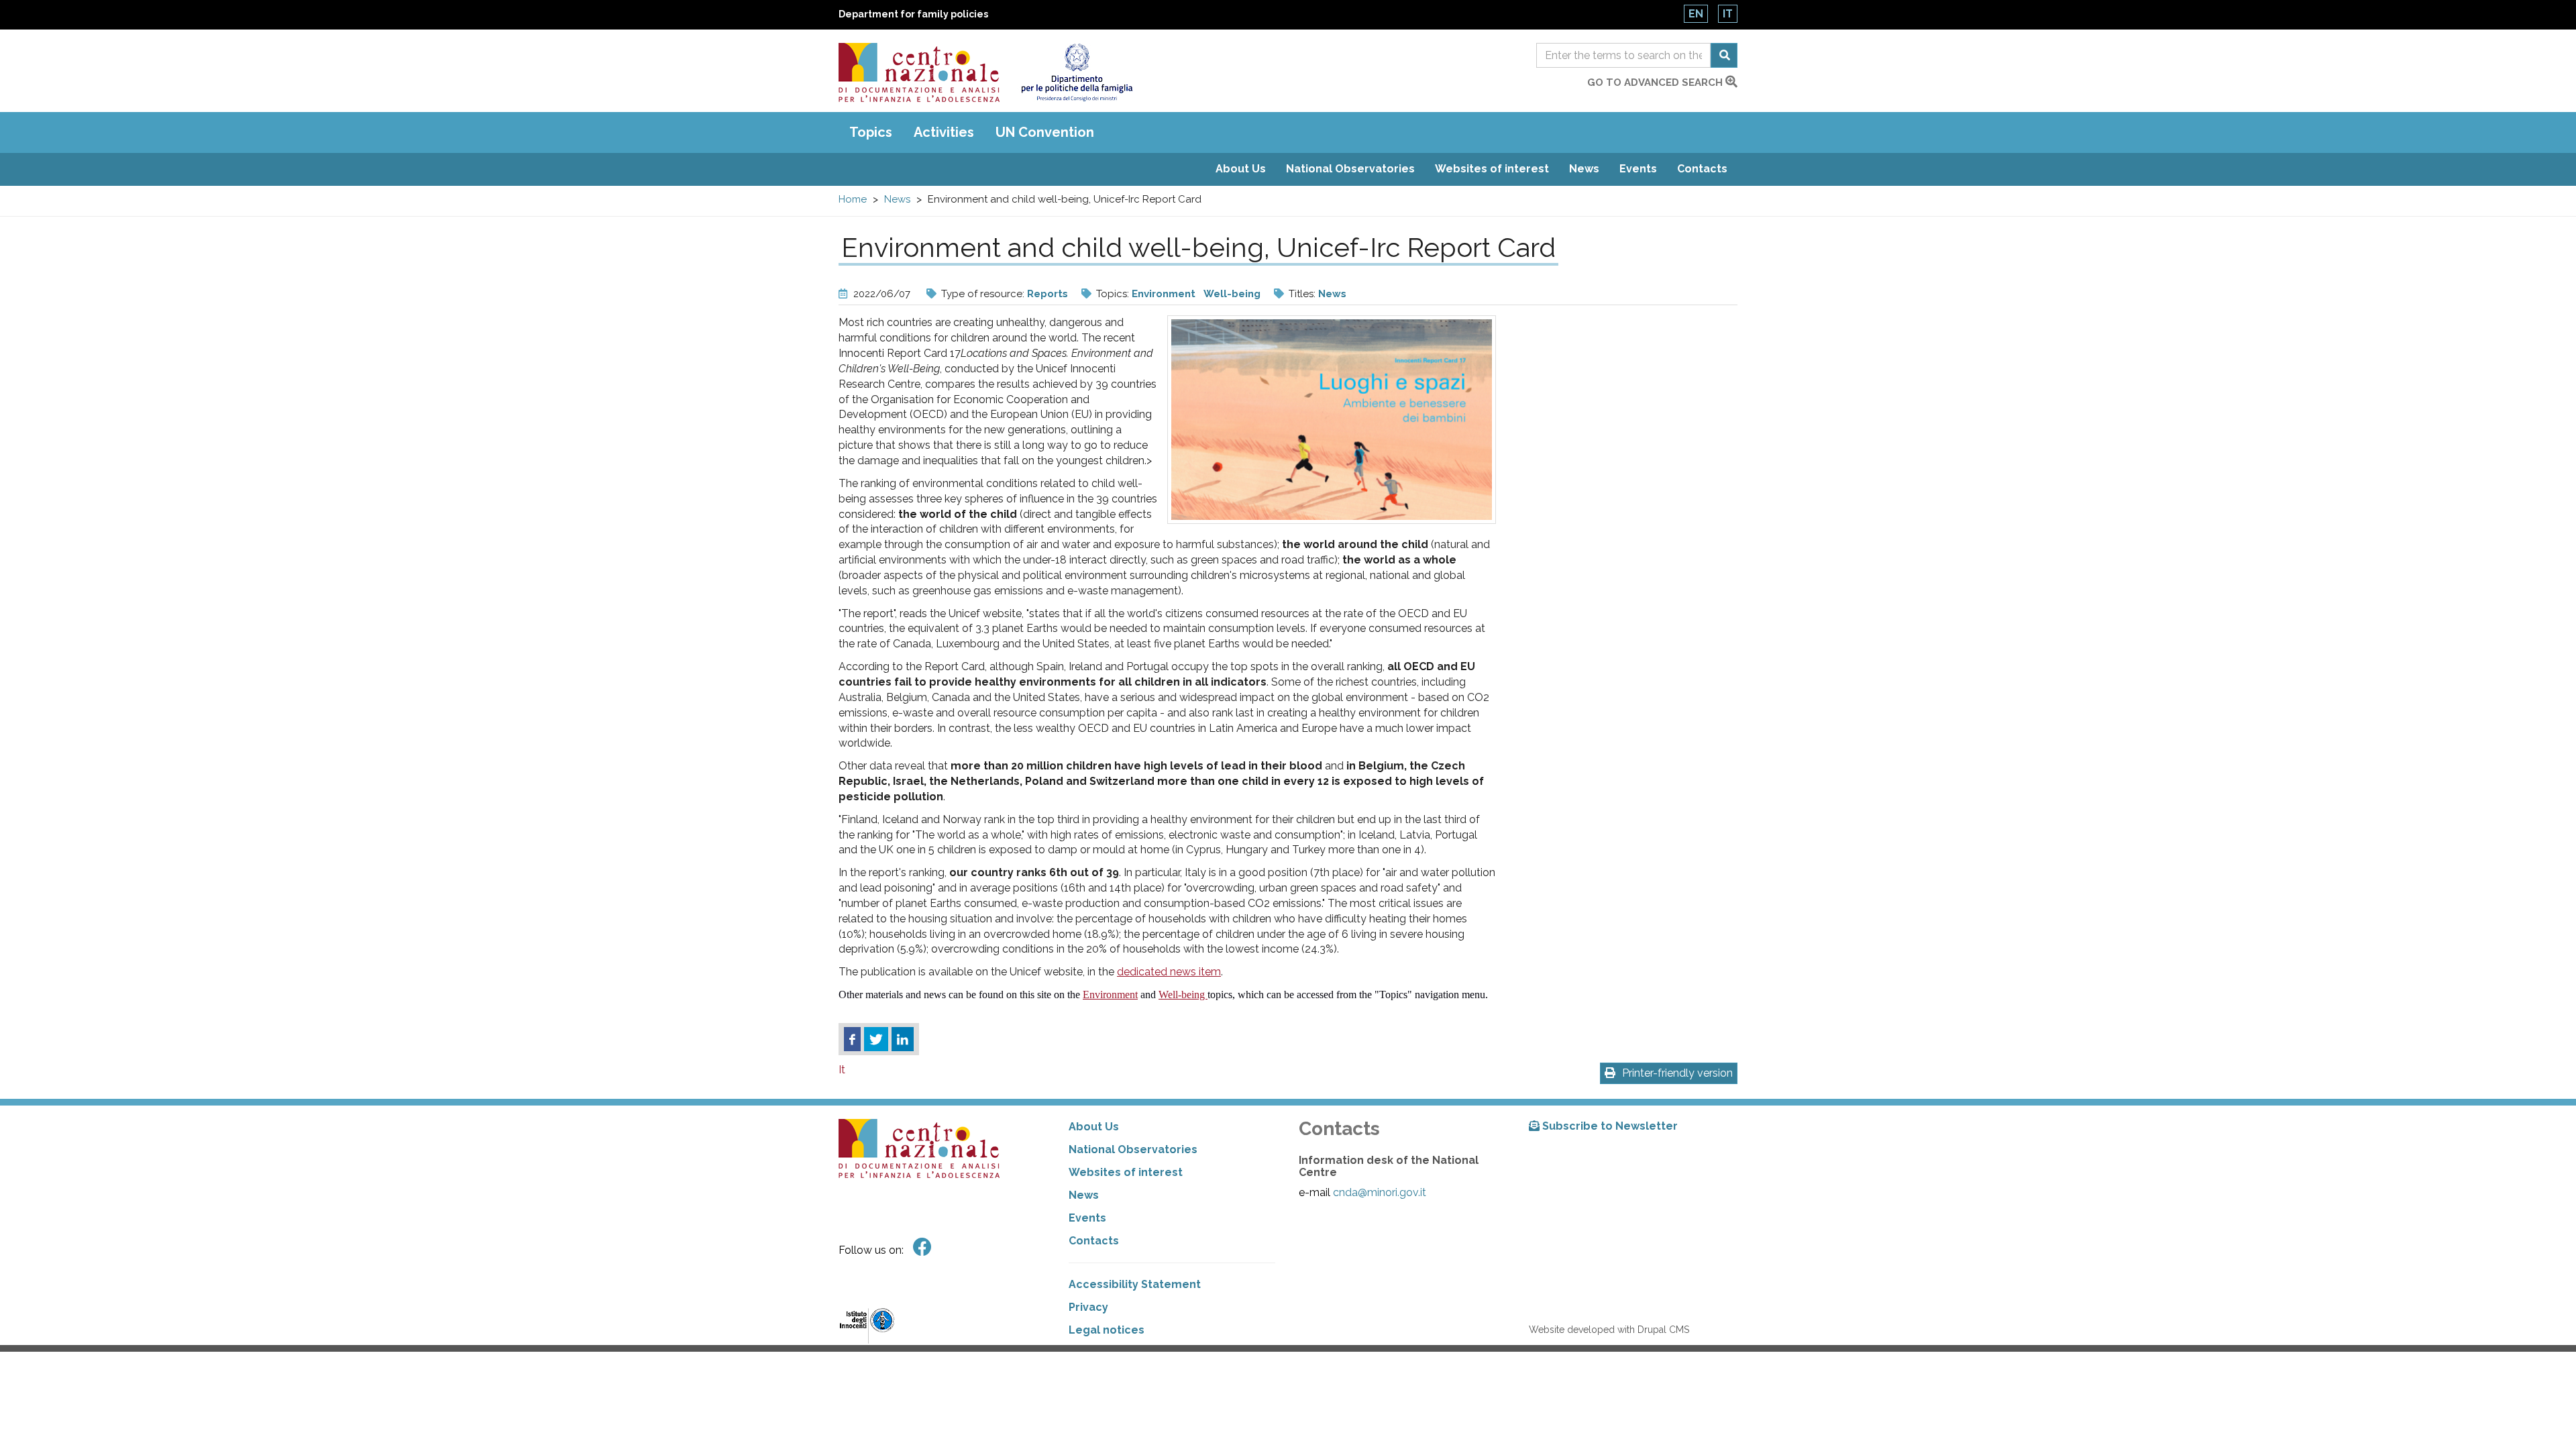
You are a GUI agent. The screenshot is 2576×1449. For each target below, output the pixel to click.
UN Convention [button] (1045, 132)
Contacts (1702, 169)
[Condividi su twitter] (876, 1039)
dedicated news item (1169, 972)
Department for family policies (913, 14)
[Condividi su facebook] (852, 1039)
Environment (1164, 294)
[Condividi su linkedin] (903, 1039)
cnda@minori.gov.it (1380, 1192)
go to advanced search (1656, 83)
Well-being (1232, 294)
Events (1638, 169)
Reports (1048, 294)
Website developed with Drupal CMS (1609, 1330)
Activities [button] (944, 132)
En (1696, 14)
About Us (1241, 169)
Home (853, 199)
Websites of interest (1492, 169)
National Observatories (1350, 169)
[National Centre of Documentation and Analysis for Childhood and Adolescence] (919, 72)
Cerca (1724, 55)
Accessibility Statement (1135, 1284)
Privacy (1088, 1307)
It (1728, 14)
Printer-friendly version (1677, 1073)
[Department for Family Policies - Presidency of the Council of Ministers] (1076, 72)
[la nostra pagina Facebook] (922, 1247)
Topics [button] (871, 132)
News (1584, 169)
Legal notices (1107, 1330)
